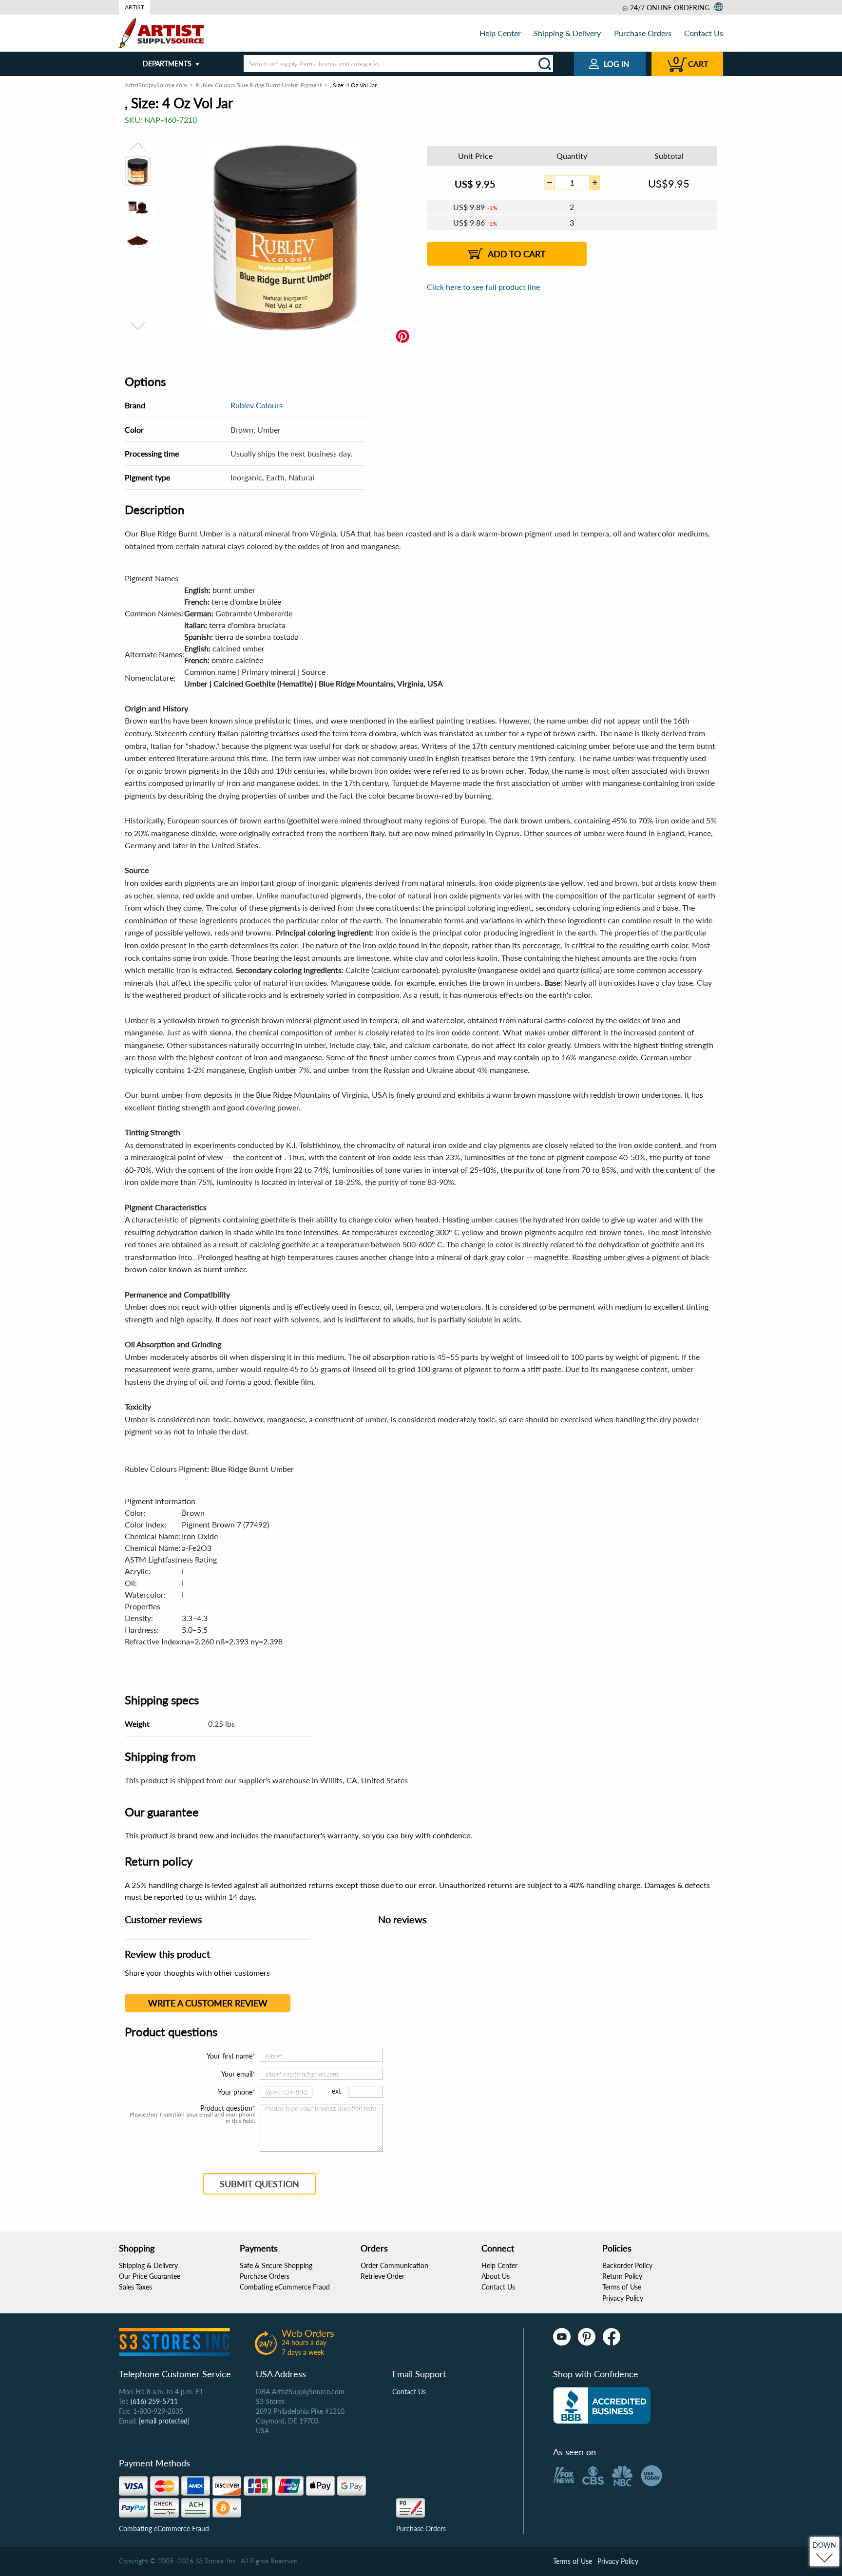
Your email (237, 2074)
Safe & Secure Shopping (276, 2265)
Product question (226, 2108)
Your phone (235, 2092)
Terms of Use (622, 2287)
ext (336, 2091)
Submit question (259, 2184)
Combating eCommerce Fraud (285, 2287)
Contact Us (704, 33)
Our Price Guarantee (150, 2276)
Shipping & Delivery (567, 33)
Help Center (500, 33)
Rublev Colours (257, 405)
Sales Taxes (135, 2287)
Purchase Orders (643, 33)
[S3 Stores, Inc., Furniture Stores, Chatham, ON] (602, 2405)
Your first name (230, 2056)
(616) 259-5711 (154, 2401)
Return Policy (622, 2276)
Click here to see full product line (483, 287)
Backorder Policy (627, 2265)
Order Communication (394, 2265)
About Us (496, 2276)
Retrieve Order (383, 2276)
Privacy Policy (623, 2298)
